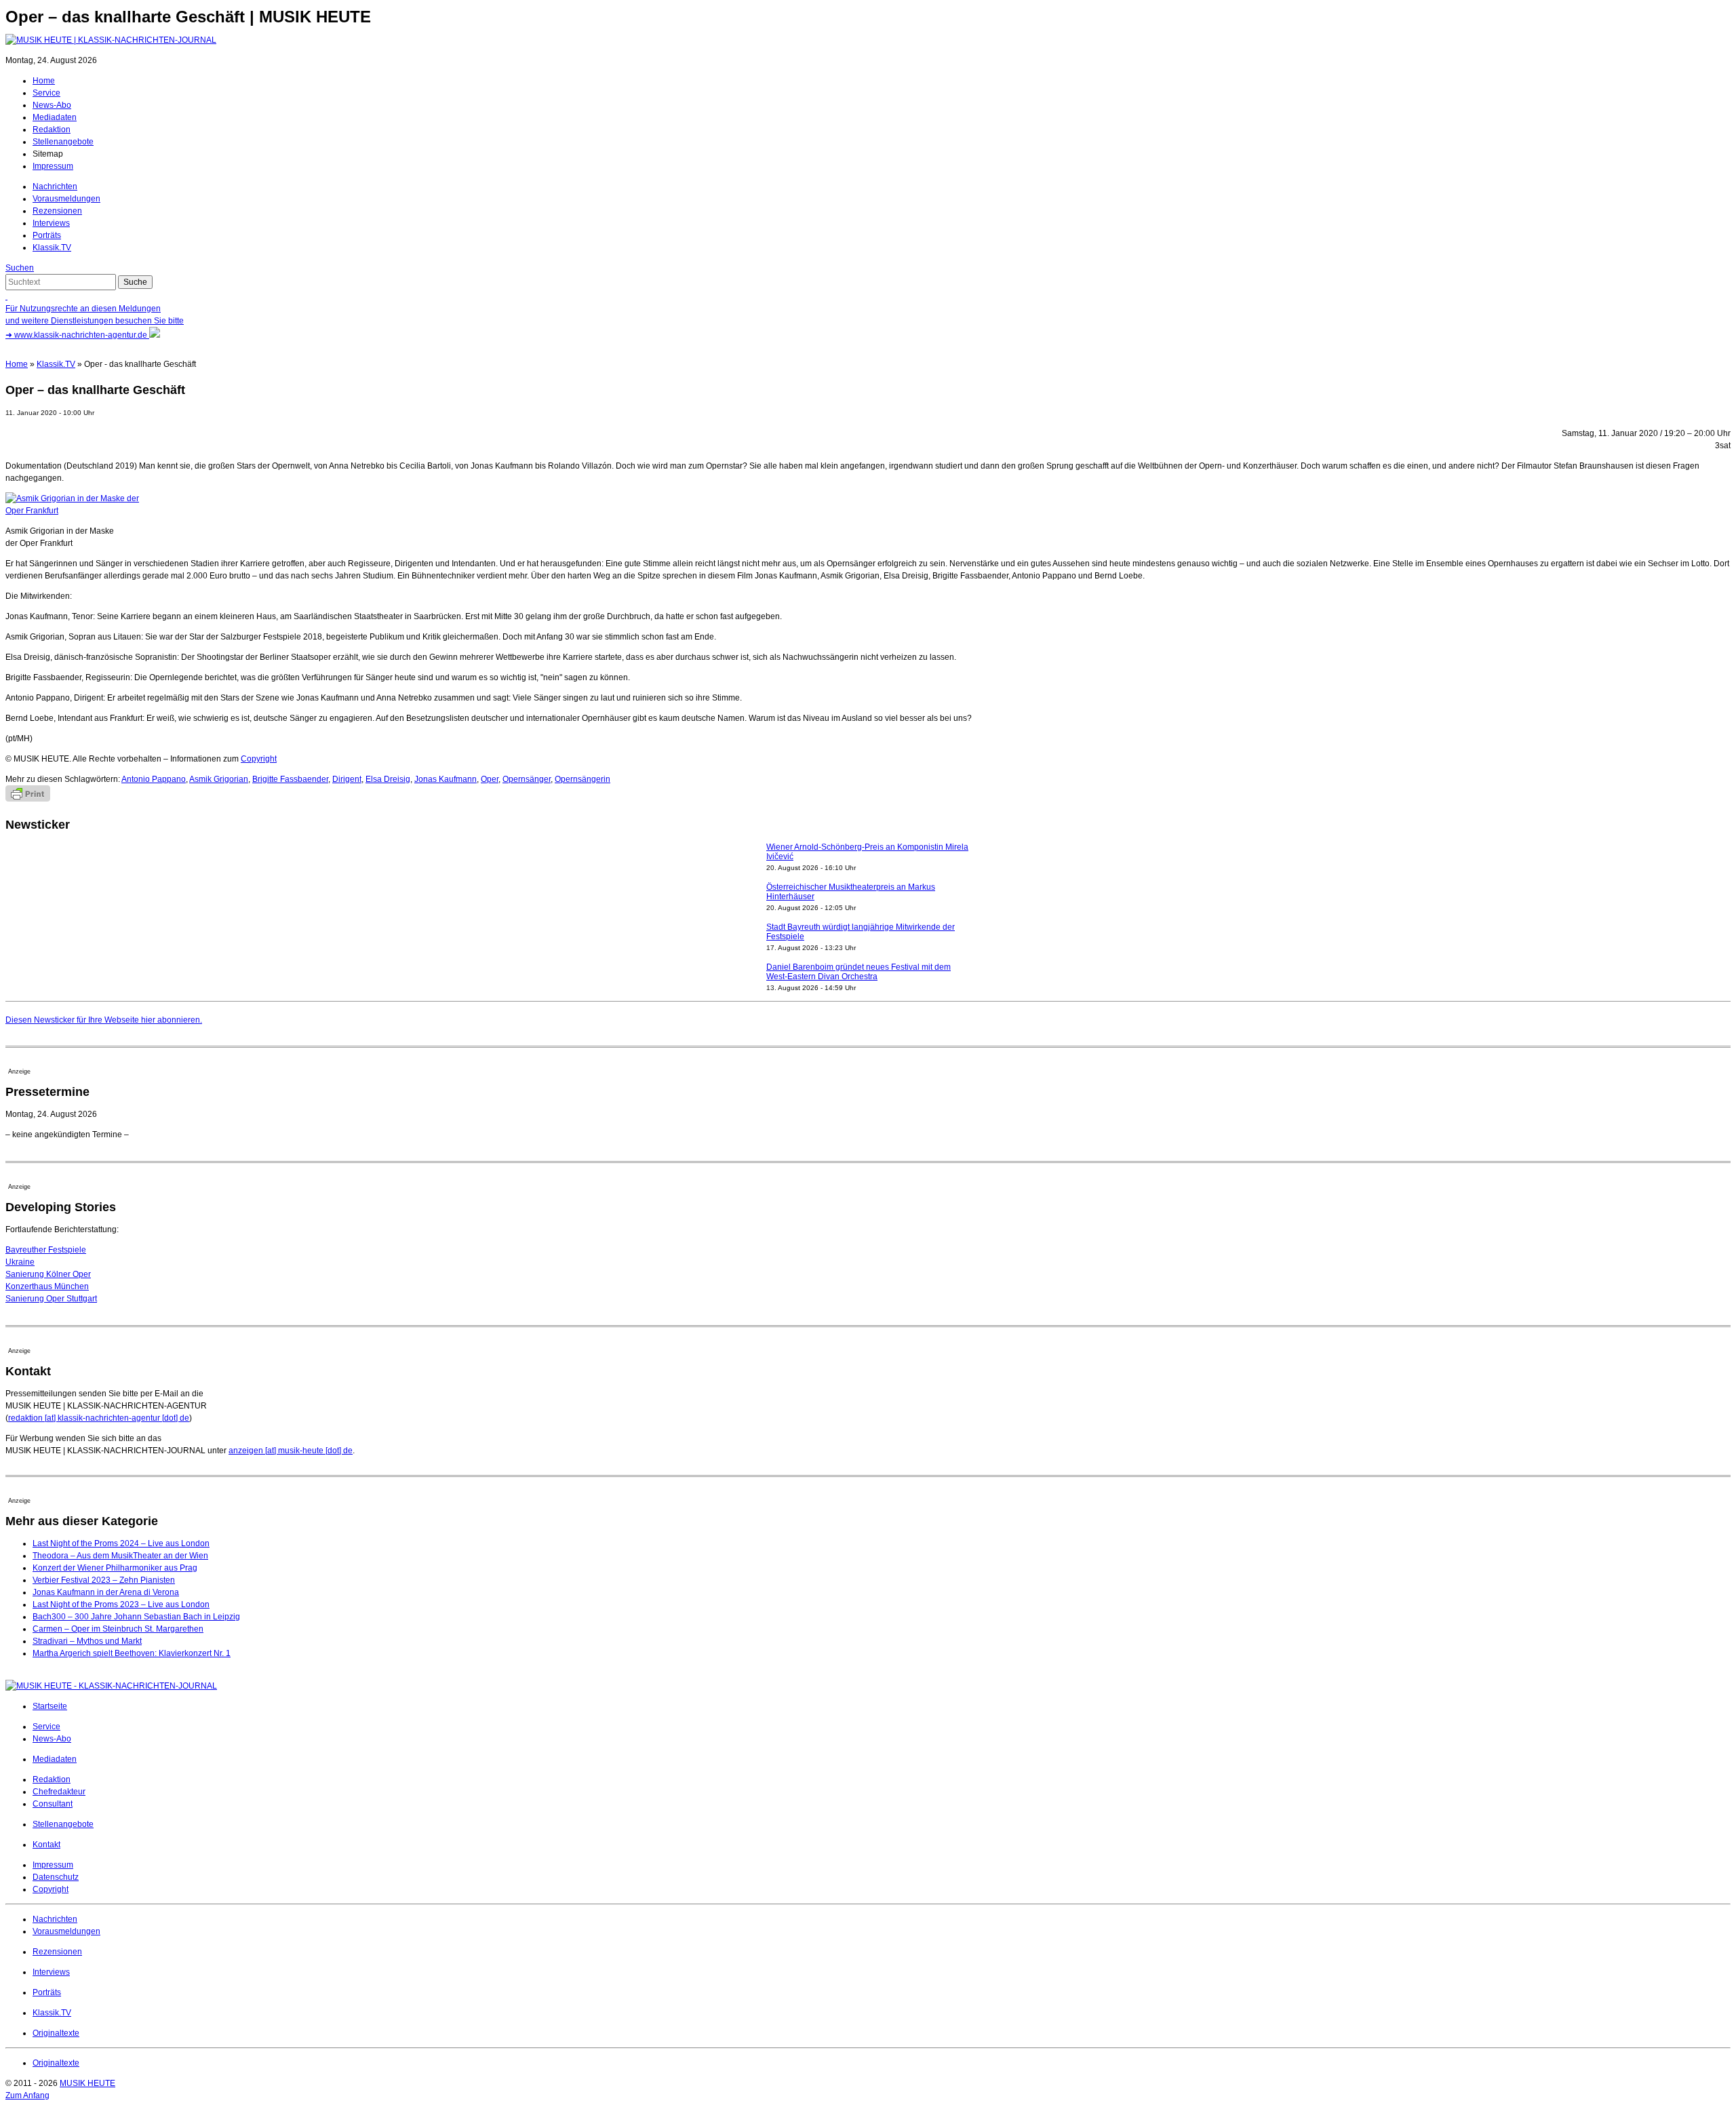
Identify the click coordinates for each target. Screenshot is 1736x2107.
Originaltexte (56, 2033)
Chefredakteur (59, 1792)
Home (44, 81)
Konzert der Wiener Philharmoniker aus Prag (115, 1568)
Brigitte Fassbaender (290, 779)
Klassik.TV (52, 248)
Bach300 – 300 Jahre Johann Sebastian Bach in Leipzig (136, 1617)
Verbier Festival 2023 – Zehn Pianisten (104, 1580)
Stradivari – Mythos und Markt (87, 1641)
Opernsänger (527, 779)
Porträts (47, 235)
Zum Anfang (27, 2095)
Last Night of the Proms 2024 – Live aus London (121, 1543)
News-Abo (52, 105)
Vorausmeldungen (66, 199)
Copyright (259, 759)
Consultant (53, 1804)
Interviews (51, 223)
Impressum (53, 166)
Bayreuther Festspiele (46, 1250)
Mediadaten (55, 117)
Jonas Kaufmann (446, 779)
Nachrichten (55, 186)
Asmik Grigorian (219, 779)
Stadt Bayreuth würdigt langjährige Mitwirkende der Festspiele (861, 932)
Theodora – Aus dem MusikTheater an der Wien (120, 1556)
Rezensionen (57, 211)
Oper (490, 779)
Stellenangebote (63, 142)
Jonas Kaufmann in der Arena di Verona (106, 1592)
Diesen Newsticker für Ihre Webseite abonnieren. (104, 1020)
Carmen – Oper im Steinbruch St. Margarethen (118, 1629)
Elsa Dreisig (388, 779)
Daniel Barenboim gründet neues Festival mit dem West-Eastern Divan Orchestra (859, 972)
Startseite (50, 1706)
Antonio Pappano (154, 779)
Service (46, 93)
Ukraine (20, 1262)
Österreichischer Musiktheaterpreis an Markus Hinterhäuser (851, 892)
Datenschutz (56, 1877)
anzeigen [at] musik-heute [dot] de (291, 1451)
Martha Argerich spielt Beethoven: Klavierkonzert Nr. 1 (132, 1653)
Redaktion (52, 130)
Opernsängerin (583, 779)
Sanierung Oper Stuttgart (51, 1299)
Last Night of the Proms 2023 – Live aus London (121, 1604)
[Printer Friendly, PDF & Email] (28, 799)
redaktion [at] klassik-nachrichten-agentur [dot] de (99, 1418)
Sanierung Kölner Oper (48, 1274)
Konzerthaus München (47, 1286)
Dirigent (347, 779)
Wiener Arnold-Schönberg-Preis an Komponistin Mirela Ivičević (867, 852)
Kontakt (46, 1845)
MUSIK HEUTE (87, 2083)
